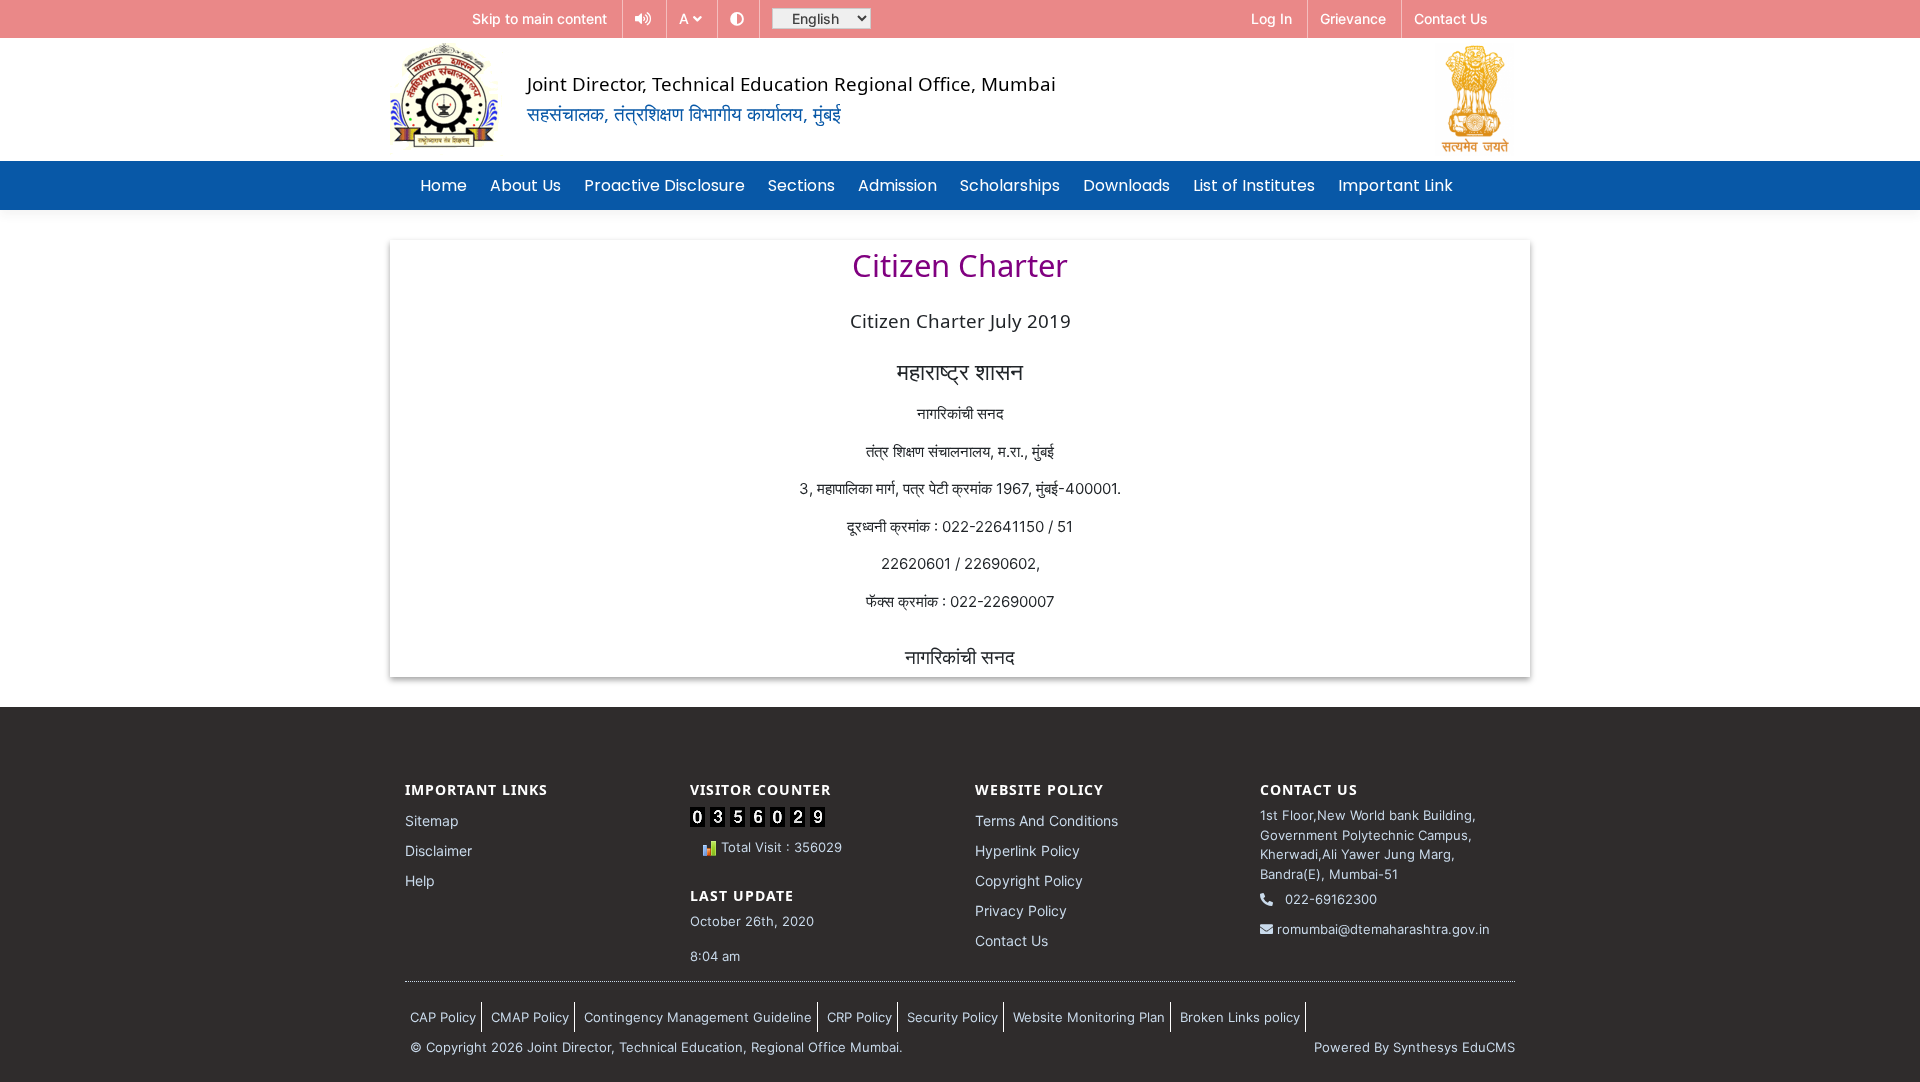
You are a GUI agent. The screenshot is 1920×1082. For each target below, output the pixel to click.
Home (443, 185)
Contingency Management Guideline (698, 1017)
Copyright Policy (1029, 880)
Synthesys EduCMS (1454, 1047)
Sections (801, 185)
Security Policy (952, 1017)
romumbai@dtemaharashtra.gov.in (1381, 929)
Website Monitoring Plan (1089, 1017)
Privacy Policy (1021, 910)
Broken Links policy (1240, 1017)
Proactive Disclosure (664, 185)
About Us (525, 185)
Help (420, 880)
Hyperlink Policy (1027, 850)
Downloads (1126, 185)
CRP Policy (859, 1017)
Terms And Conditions (1046, 820)
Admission (897, 185)
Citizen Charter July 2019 (960, 320)
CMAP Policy (530, 1017)
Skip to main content (539, 18)
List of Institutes (1254, 185)
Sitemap (432, 820)
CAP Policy (443, 1017)
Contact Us (1011, 940)
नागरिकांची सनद (960, 656)
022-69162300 (1329, 899)
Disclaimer (438, 850)
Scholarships (1010, 185)
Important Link (1395, 185)
